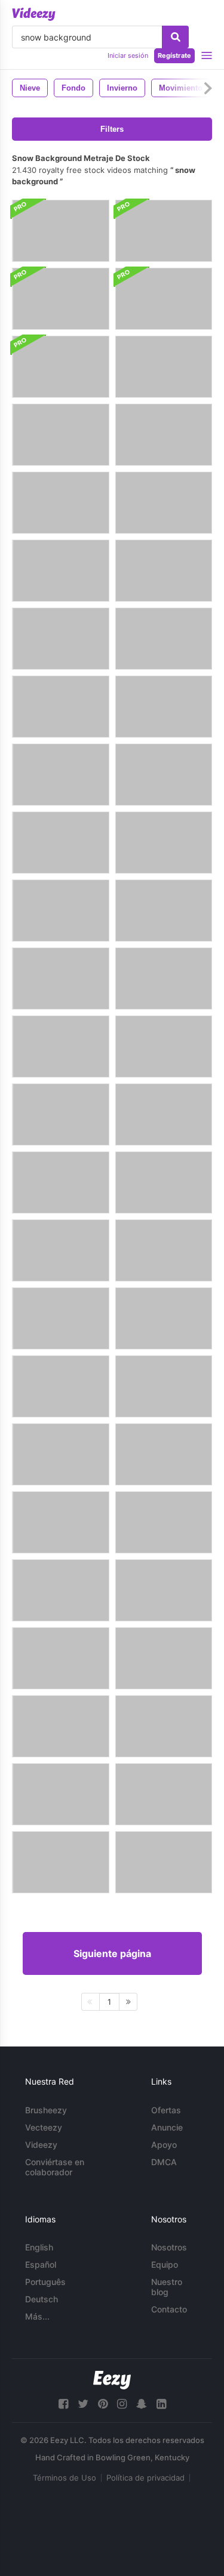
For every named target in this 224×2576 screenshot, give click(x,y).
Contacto (169, 2309)
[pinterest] (103, 2404)
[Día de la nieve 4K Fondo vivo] (61, 231)
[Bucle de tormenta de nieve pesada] (164, 1046)
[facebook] (63, 2404)
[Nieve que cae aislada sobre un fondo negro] (164, 1454)
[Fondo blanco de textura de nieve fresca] (164, 1658)
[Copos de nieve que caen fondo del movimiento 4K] (164, 367)
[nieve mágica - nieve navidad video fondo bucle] (164, 435)
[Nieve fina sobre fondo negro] (164, 1114)
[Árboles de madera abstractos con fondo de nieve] (61, 1726)
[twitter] (83, 2404)
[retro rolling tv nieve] (61, 1318)
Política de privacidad (145, 2478)
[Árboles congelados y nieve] (61, 979)
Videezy (41, 2145)
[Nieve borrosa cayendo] (164, 911)
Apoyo (164, 2145)
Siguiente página (112, 1953)
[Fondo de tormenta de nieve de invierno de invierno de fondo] (164, 639)
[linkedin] (161, 2404)
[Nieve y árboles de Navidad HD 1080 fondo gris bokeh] (61, 1046)
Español (41, 2264)
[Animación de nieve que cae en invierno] (61, 1114)
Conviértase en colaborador (55, 2167)
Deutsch (42, 2299)
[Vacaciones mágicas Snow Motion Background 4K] (61, 639)
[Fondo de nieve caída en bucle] (164, 775)
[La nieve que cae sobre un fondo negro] (61, 1590)
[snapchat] (142, 2404)
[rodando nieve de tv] (61, 1386)
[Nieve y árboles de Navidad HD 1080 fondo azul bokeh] (164, 1590)
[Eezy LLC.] (112, 2380)
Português (45, 2282)
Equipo (165, 2264)
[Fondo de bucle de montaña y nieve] (61, 911)
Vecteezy (44, 2127)
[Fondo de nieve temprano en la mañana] (164, 843)
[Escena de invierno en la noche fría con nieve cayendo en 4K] (61, 571)
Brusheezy (46, 2110)
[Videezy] (34, 14)
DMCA (164, 2162)
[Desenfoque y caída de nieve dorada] (61, 1862)
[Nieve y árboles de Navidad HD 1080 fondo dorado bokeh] (61, 1182)
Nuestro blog (167, 2287)
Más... (37, 2316)
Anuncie (167, 2127)
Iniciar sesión (128, 55)
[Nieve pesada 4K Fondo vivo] (61, 503)
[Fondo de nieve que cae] (61, 435)
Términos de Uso (65, 2478)
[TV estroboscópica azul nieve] (164, 1386)
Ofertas (166, 2110)
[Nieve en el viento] (61, 843)
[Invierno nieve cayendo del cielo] (61, 1658)
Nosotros (169, 2247)
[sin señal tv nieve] (164, 1318)
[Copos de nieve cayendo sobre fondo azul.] (164, 1522)
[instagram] (122, 2404)
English (39, 2247)
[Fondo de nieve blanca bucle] (164, 231)
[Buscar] (175, 37)
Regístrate (174, 55)
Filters (112, 129)
